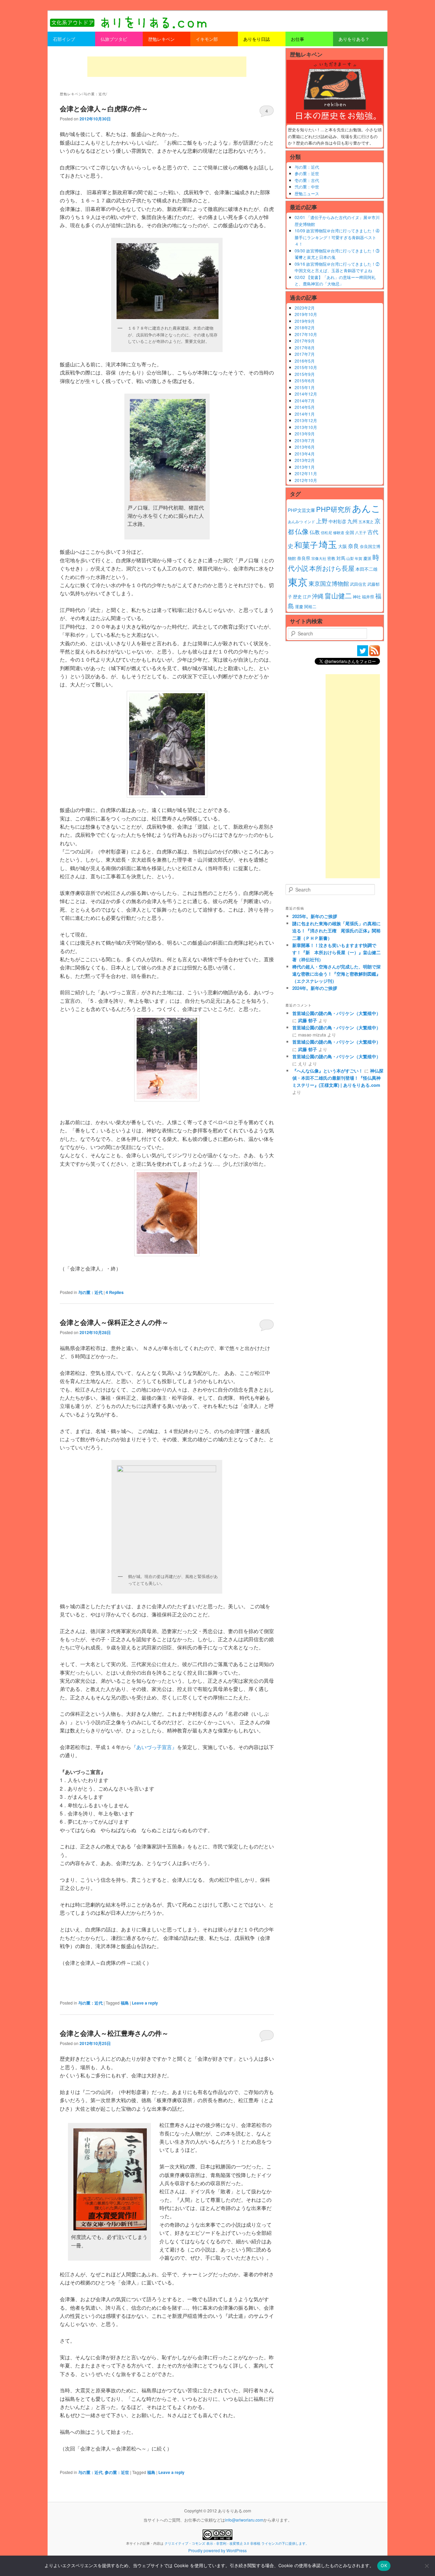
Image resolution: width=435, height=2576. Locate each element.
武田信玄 (358, 584)
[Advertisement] (167, 67)
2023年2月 (305, 308)
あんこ (366, 508)
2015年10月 (306, 367)
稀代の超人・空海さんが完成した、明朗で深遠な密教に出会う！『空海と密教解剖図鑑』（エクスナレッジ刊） (336, 974)
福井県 (368, 597)
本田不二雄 (367, 569)
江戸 (307, 597)
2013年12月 (306, 420)
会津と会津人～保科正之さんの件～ (114, 1322)
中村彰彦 (337, 521)
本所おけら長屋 (332, 568)
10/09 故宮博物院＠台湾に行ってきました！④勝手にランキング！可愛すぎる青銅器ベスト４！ (337, 237)
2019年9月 (305, 321)
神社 (357, 597)
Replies (115, 1292)
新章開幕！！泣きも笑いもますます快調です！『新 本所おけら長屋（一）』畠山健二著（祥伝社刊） (336, 952)
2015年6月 (305, 380)
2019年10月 (306, 314)
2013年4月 (305, 454)
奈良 (353, 546)
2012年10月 (306, 480)
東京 (298, 581)
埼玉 (328, 544)
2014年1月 (305, 414)
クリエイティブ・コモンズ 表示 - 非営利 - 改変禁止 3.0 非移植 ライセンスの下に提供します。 (237, 2543)
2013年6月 (305, 447)
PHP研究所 (334, 509)
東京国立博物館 (329, 583)
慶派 (367, 558)
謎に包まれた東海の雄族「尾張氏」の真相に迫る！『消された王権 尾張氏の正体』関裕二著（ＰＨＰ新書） (336, 930)
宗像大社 (319, 558)
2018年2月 (305, 327)
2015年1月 (305, 387)
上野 (322, 521)
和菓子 (306, 545)
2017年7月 (305, 354)
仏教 (315, 532)
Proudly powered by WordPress (217, 2550)
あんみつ (295, 522)
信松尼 (326, 533)
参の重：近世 (117, 2472)
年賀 (359, 558)
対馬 (341, 558)
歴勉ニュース (307, 193)
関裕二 (310, 606)
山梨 (350, 558)
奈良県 (304, 558)
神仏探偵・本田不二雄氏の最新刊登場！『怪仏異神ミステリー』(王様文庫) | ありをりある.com (338, 1078)
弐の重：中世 (307, 187)
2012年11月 (306, 473)
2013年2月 (305, 460)
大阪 (343, 546)
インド (309, 522)
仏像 (302, 531)
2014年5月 (305, 407)
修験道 (339, 533)
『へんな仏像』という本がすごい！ (328, 1071)
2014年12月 (306, 394)
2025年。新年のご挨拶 (315, 916)
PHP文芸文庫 (301, 510)
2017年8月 (305, 347)
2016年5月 (305, 361)
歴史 (297, 596)
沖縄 (318, 596)
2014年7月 (305, 401)
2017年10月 (306, 334)
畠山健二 (338, 595)
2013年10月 (306, 427)
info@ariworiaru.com (244, 2520)
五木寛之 (366, 522)
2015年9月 (305, 374)
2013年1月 (305, 467)
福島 (125, 2003)
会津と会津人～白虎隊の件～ (104, 108)
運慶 (299, 606)
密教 (331, 558)
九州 (352, 521)
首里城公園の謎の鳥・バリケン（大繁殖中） (336, 1013)
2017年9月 (305, 341)
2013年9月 (305, 434)
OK (384, 2565)
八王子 (361, 533)
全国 (350, 532)
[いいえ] (427, 2566)
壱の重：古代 (307, 180)
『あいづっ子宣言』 (154, 1747)
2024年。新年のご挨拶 (315, 988)
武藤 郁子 (308, 1020)
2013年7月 (305, 440)
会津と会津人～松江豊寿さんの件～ (114, 2033)
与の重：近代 (90, 1292)
